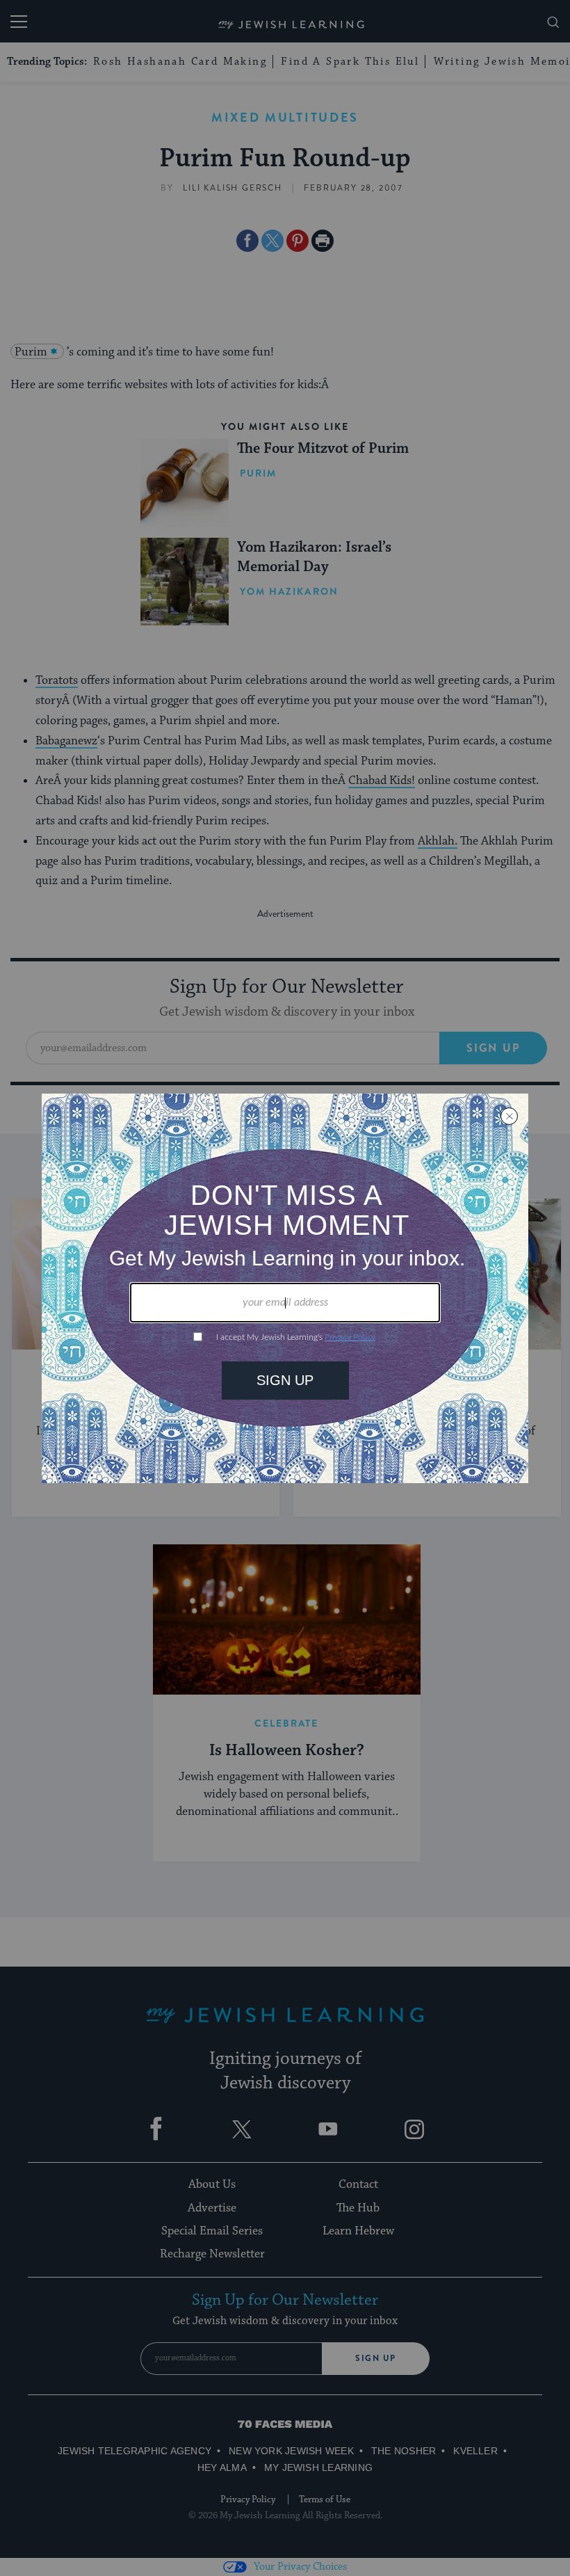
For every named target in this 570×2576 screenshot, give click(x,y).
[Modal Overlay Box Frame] (285, 1288)
